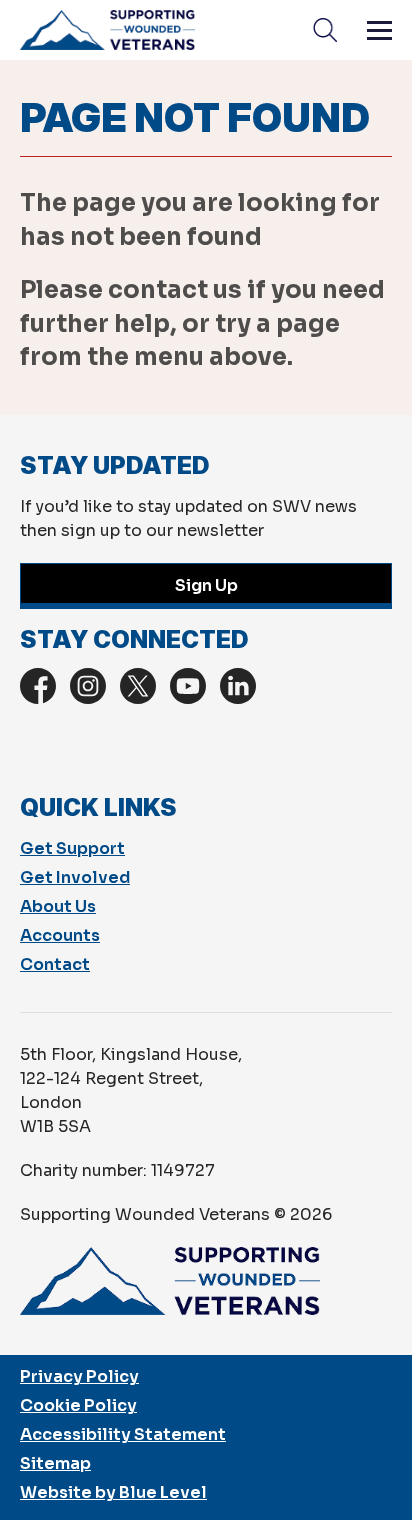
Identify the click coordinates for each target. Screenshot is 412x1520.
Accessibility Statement (123, 1434)
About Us (58, 906)
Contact (55, 964)
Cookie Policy (78, 1405)
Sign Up (206, 585)
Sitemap (55, 1463)
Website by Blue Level (113, 1492)
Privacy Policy (79, 1376)
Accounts (60, 935)
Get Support (72, 848)
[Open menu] (379, 30)
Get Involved (75, 877)
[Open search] (325, 30)
